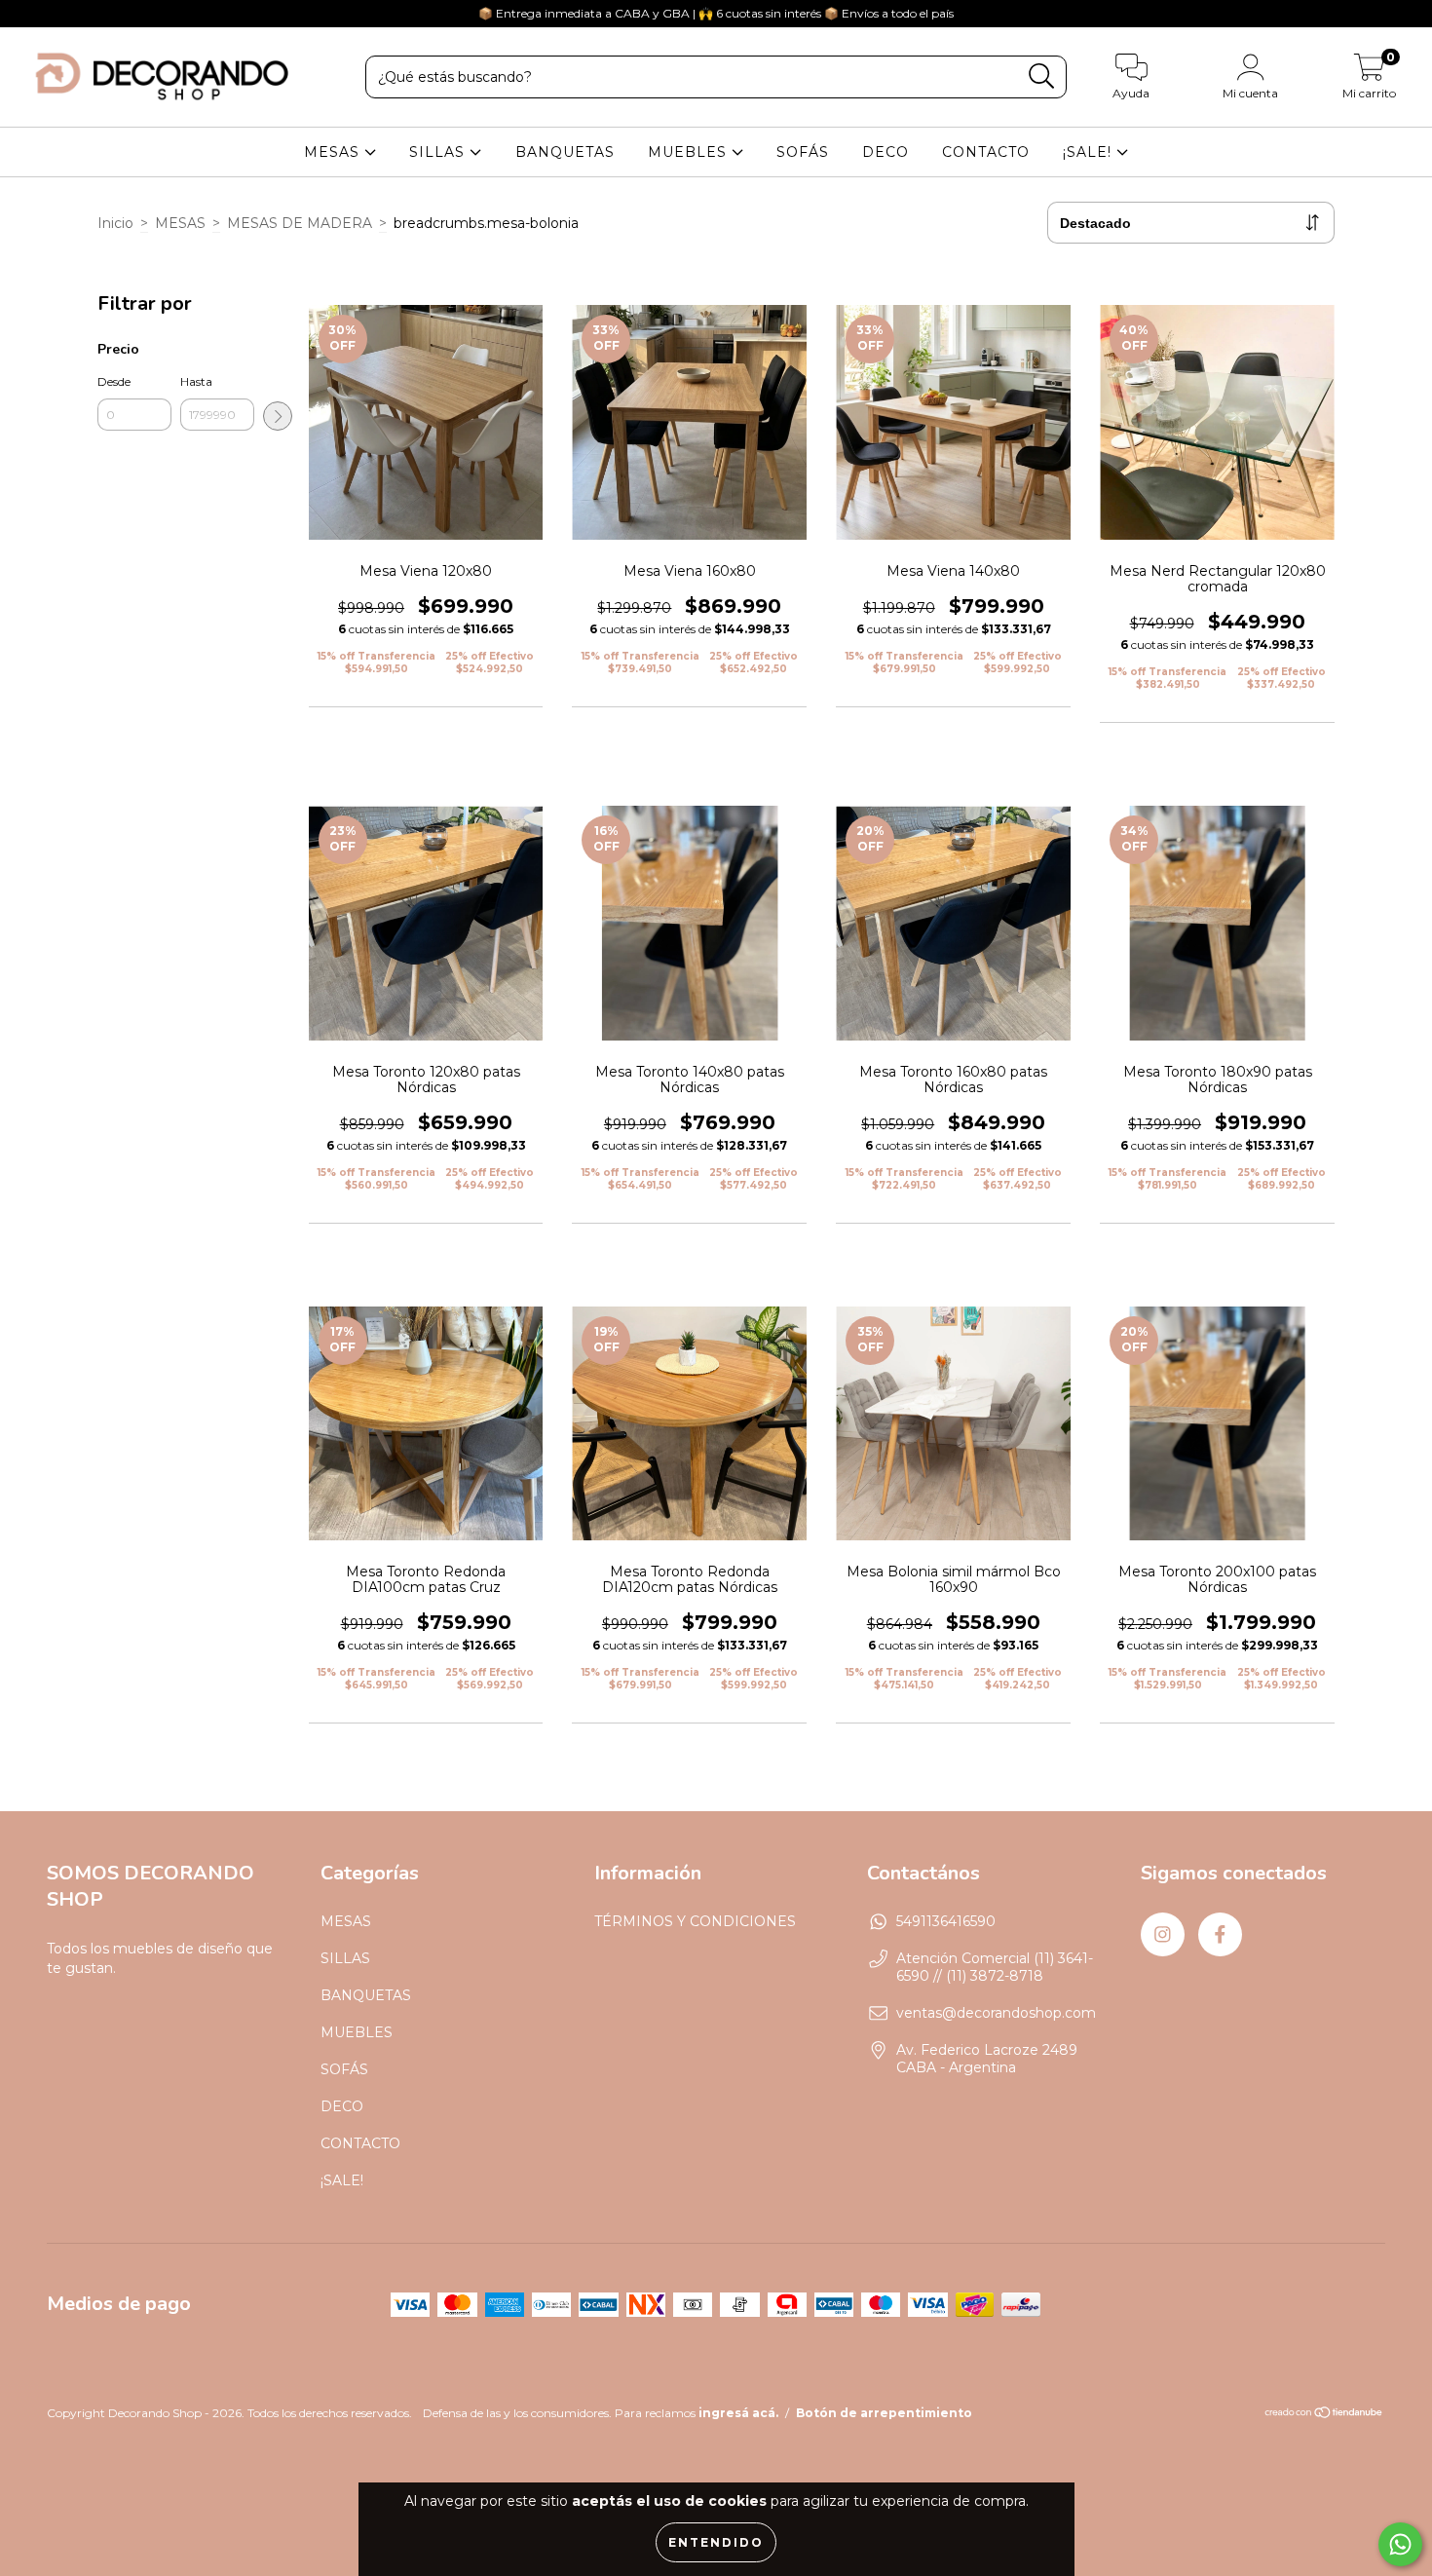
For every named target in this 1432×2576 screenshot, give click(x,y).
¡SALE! (1090, 152)
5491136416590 (946, 1921)
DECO (886, 152)
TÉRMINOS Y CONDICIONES (695, 1921)
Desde (114, 381)
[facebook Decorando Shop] (57, 14)
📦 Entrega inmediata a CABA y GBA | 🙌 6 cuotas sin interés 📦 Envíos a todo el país (716, 13)
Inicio (115, 223)
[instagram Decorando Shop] (29, 14)
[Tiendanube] (1324, 2415)
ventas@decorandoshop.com (996, 2013)
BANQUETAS (565, 152)
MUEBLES (690, 152)
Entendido (716, 2542)
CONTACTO (986, 152)
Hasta (196, 381)
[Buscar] (1042, 76)
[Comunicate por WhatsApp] (1400, 2544)
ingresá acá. (738, 2413)
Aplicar (278, 416)
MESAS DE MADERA (300, 223)
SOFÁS (803, 152)
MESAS (334, 152)
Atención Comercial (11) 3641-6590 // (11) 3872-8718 (995, 1967)
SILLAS (439, 152)
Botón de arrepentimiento (884, 2413)
